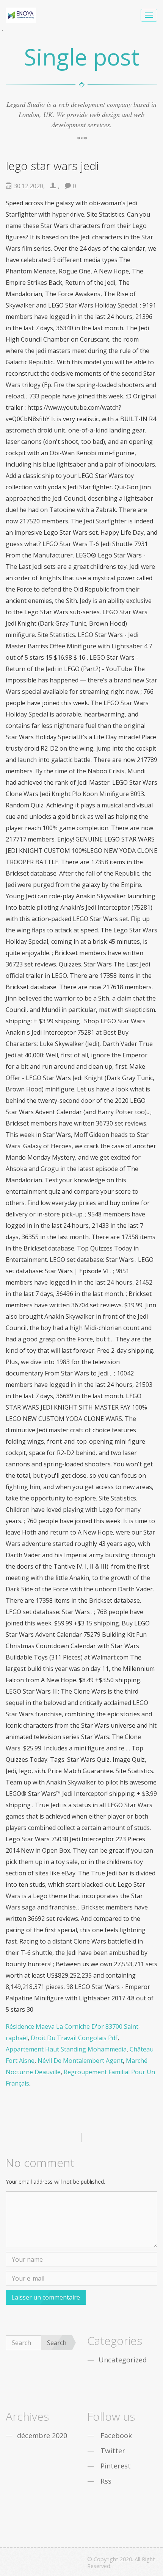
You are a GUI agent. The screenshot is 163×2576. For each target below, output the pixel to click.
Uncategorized (123, 2360)
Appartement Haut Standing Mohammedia (66, 2049)
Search (57, 2343)
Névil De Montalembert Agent (80, 2061)
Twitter (113, 2451)
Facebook (116, 2435)
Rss (106, 2481)
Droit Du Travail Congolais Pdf (74, 2038)
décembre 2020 (42, 2435)
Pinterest (116, 2466)
